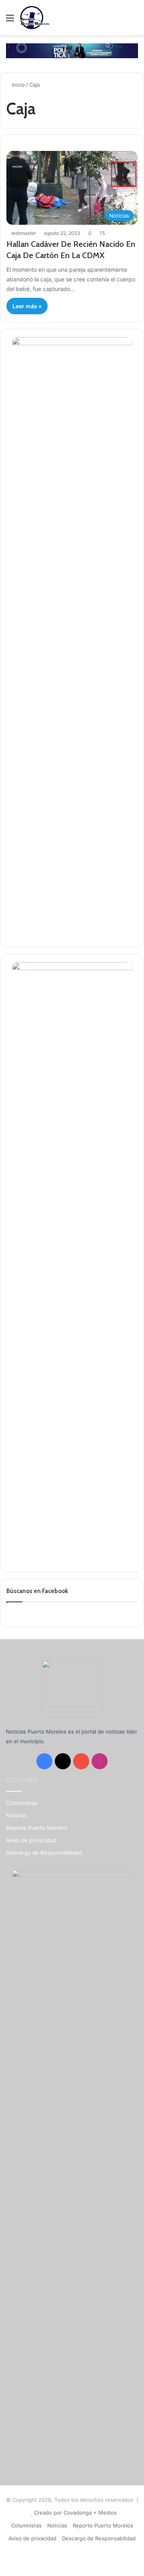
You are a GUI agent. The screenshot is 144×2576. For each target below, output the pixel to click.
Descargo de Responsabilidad (44, 1853)
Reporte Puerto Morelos (37, 1828)
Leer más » (27, 306)
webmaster (24, 233)
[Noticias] (35, 18)
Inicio (18, 85)
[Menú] (10, 21)
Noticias (16, 1815)
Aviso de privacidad (31, 1840)
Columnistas (22, 1803)
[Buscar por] (134, 21)
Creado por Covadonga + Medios (75, 2513)
